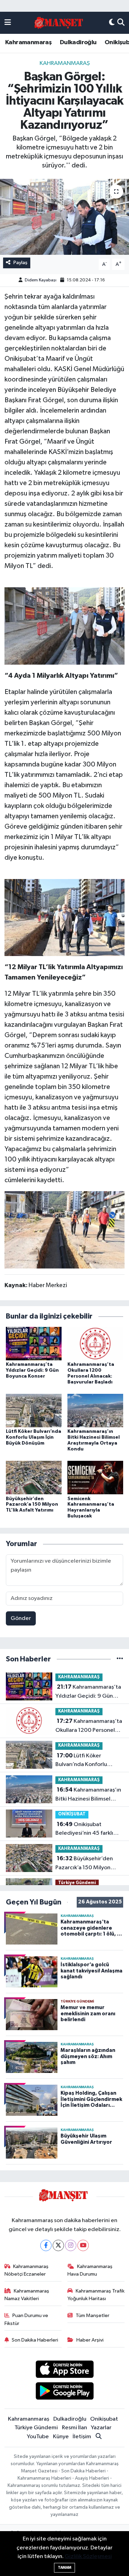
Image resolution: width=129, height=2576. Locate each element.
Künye (61, 2437)
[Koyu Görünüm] (112, 23)
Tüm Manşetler (93, 2315)
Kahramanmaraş (28, 42)
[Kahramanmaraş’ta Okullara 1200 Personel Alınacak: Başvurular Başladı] (95, 1344)
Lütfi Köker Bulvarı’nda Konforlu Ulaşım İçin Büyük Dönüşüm (34, 1437)
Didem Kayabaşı (41, 280)
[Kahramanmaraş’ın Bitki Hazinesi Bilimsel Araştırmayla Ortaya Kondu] (95, 1411)
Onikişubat (104, 2419)
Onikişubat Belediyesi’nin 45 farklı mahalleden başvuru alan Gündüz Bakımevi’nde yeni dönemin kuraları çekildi (87, 1830)
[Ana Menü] (8, 23)
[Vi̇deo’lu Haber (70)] (64, 917)
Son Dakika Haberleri (35, 2340)
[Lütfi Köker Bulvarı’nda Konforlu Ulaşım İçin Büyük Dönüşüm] (34, 1411)
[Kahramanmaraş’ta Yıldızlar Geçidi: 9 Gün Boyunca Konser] (34, 1344)
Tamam (64, 2568)
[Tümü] (120, 1659)
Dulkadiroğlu (78, 42)
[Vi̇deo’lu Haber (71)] (64, 1229)
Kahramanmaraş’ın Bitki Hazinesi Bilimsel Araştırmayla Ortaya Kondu (88, 1795)
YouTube (38, 2437)
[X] (58, 2245)
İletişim (82, 2437)
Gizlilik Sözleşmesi (88, 2556)
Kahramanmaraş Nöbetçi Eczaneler (27, 2270)
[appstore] (64, 2371)
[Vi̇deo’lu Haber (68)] (64, 626)
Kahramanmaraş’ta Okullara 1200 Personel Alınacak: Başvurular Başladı (89, 1726)
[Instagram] (71, 2245)
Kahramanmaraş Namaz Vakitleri (27, 2295)
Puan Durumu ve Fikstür (26, 2319)
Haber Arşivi (90, 2340)
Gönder (21, 1618)
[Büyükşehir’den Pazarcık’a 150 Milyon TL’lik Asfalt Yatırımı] (34, 1478)
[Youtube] (83, 2245)
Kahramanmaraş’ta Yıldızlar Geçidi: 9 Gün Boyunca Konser (32, 1370)
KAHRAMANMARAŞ (65, 63)
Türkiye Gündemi (77, 1883)
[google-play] (64, 2392)
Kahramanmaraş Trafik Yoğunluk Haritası (96, 2295)
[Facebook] (46, 2245)
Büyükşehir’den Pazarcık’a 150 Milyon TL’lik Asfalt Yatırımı (32, 1505)
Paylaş (20, 263)
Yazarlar (101, 2428)
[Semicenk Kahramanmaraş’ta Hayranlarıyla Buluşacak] (95, 1478)
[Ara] (121, 23)
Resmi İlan (74, 2428)
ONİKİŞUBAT (72, 1814)
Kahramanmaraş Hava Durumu (90, 2270)
